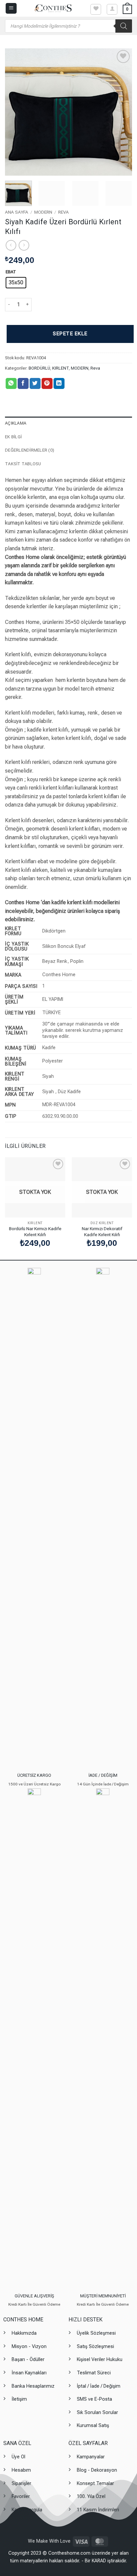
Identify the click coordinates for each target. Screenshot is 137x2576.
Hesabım (21, 2470)
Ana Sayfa (17, 212)
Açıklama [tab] (16, 423)
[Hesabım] (112, 9)
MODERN (43, 212)
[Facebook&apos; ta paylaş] (23, 384)
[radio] (16, 283)
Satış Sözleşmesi (95, 2347)
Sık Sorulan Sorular (97, 2413)
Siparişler (21, 2484)
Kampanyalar (91, 2457)
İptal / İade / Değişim (99, 2386)
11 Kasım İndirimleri (98, 2510)
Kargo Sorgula (27, 2510)
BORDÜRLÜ (39, 368)
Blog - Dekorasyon (97, 2470)
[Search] (124, 26)
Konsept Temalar (95, 2484)
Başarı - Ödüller (28, 2360)
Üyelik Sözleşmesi (96, 2333)
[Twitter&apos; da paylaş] (35, 384)
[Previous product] (24, 245)
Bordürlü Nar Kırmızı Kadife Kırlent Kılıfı (35, 1232)
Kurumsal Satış (93, 2426)
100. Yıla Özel (91, 2497)
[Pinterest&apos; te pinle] (47, 384)
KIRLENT (61, 368)
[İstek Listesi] (96, 9)
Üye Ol (18, 2457)
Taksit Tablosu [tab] (23, 464)
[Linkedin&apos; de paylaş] (59, 384)
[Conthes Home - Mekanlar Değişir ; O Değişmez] (53, 8)
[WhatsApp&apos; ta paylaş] (11, 384)
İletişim (19, 2399)
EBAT (11, 272)
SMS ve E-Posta (94, 2399)
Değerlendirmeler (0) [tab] (30, 450)
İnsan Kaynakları (29, 2373)
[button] (11, 8)
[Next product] (11, 245)
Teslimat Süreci (94, 2373)
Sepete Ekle (70, 334)
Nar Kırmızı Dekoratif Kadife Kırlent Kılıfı (102, 1232)
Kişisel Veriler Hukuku (100, 2360)
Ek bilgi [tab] (13, 437)
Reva (64, 212)
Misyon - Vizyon (29, 2347)
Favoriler (21, 2497)
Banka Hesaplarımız (33, 2386)
